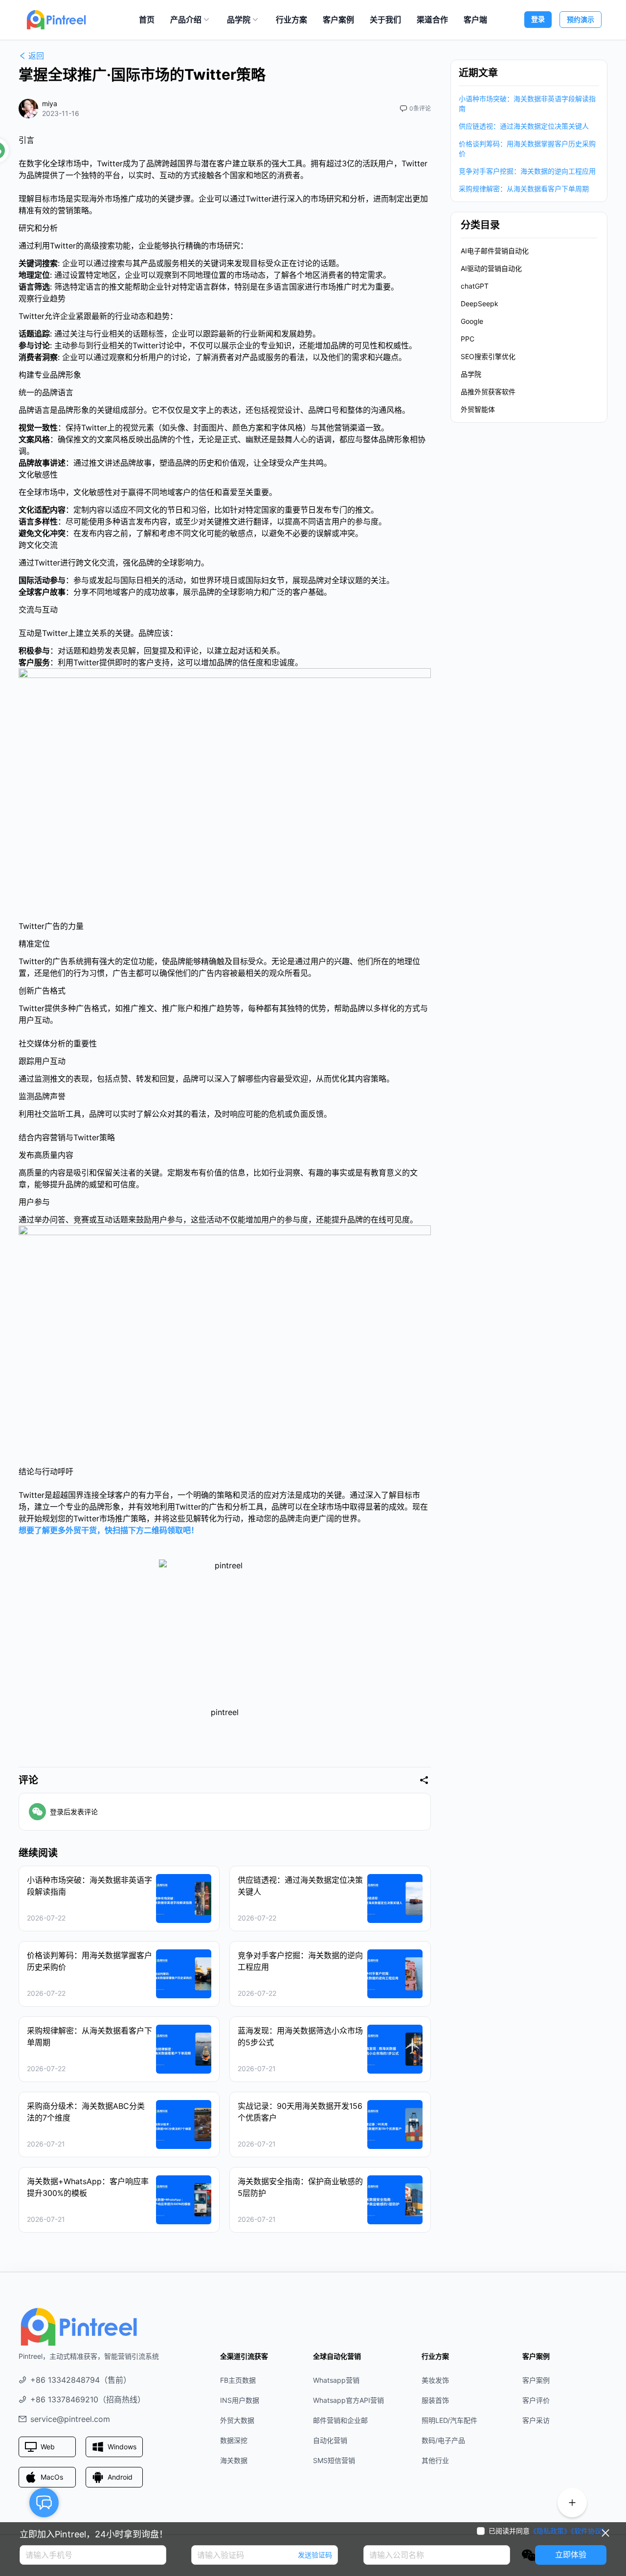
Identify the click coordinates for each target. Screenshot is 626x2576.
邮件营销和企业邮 (340, 2420)
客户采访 (536, 2420)
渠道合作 (432, 20)
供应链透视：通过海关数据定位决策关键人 (524, 126)
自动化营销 (330, 2440)
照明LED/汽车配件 (449, 2420)
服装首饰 (435, 2400)
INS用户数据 (240, 2400)
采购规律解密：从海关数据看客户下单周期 (524, 189)
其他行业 (435, 2460)
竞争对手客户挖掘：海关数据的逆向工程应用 (527, 171)
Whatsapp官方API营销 (348, 2400)
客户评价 (536, 2400)
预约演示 (581, 19)
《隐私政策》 (550, 2531)
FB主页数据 (238, 2380)
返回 (36, 56)
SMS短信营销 (334, 2460)
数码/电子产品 (443, 2440)
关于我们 (385, 20)
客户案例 (338, 20)
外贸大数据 (237, 2420)
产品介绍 (186, 20)
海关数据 (234, 2460)
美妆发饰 (435, 2380)
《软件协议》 (590, 2531)
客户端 (475, 20)
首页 (147, 20)
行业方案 (291, 20)
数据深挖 (234, 2440)
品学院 (239, 20)
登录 (538, 19)
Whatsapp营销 (336, 2380)
